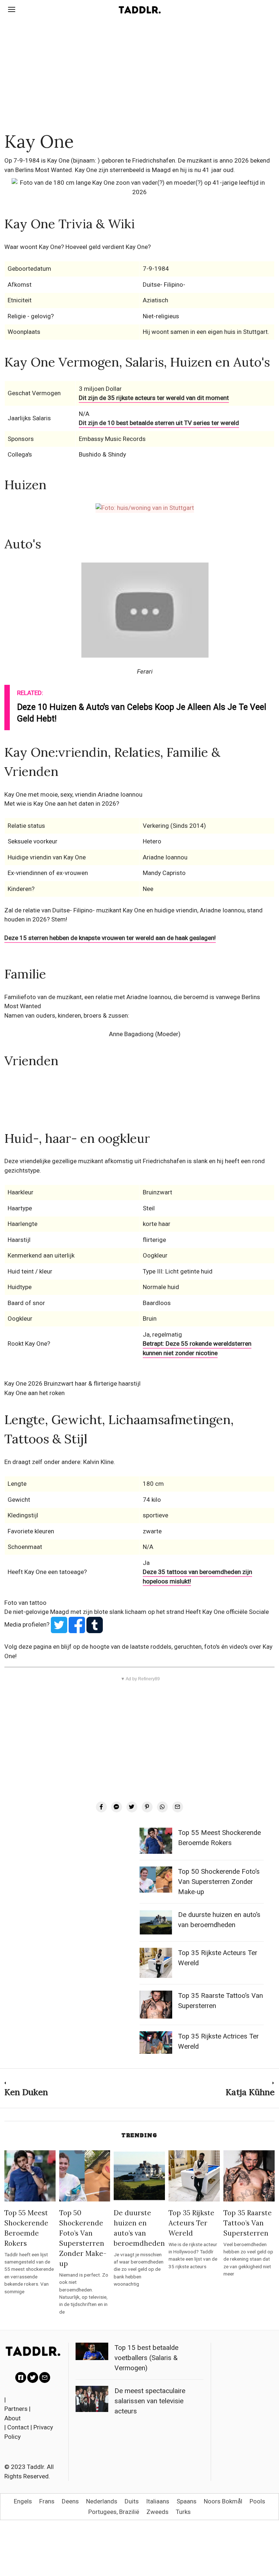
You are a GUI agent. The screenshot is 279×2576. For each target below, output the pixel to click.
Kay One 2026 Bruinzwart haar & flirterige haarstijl (72, 1383)
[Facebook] (101, 1807)
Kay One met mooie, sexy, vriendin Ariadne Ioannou (73, 794)
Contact (18, 2427)
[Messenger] (117, 1807)
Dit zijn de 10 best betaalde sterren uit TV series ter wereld (159, 423)
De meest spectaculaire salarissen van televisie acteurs (150, 2401)
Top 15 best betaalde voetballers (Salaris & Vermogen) (146, 2358)
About (13, 2418)
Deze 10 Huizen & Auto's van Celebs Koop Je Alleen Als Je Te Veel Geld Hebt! (142, 713)
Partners (16, 2409)
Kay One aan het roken (35, 1393)
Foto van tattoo (25, 1603)
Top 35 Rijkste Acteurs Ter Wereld (191, 2223)
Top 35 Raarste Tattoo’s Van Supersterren (248, 2223)
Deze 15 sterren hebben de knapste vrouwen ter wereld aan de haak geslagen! (110, 938)
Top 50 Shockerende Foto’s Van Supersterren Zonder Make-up (219, 1882)
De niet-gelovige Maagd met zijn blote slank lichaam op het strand (95, 1612)
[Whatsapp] (162, 1807)
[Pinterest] (147, 1807)
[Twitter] (132, 1807)
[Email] (178, 1807)
